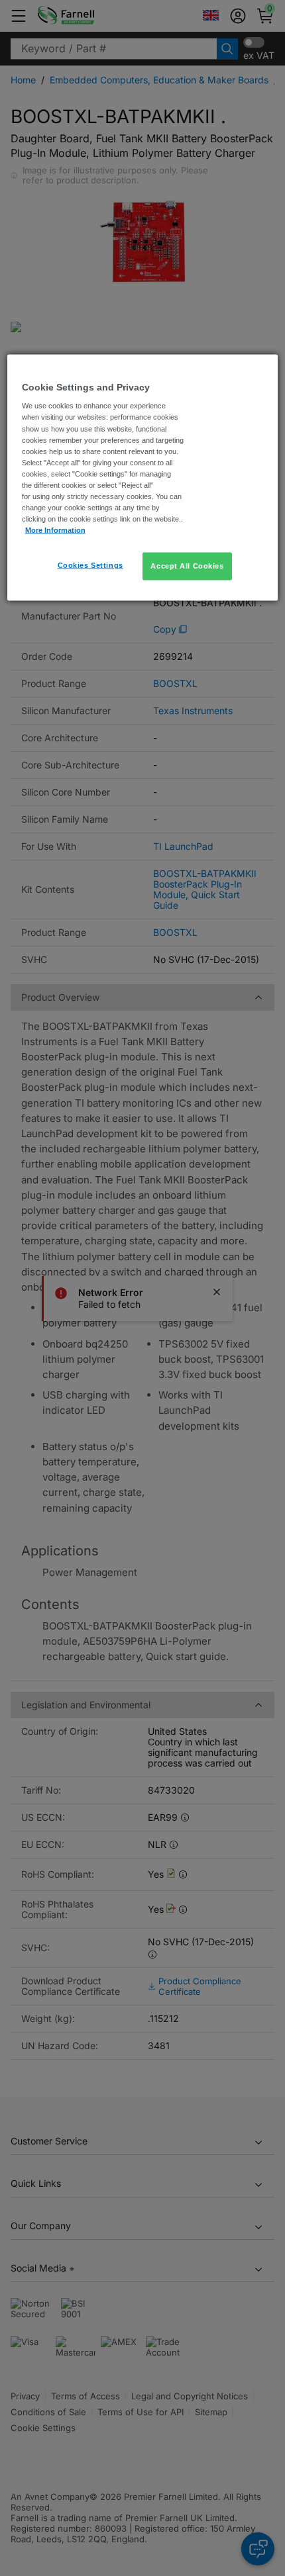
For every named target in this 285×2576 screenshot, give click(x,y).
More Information (55, 530)
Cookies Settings (90, 565)
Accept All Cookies (187, 566)
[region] (143, 477)
